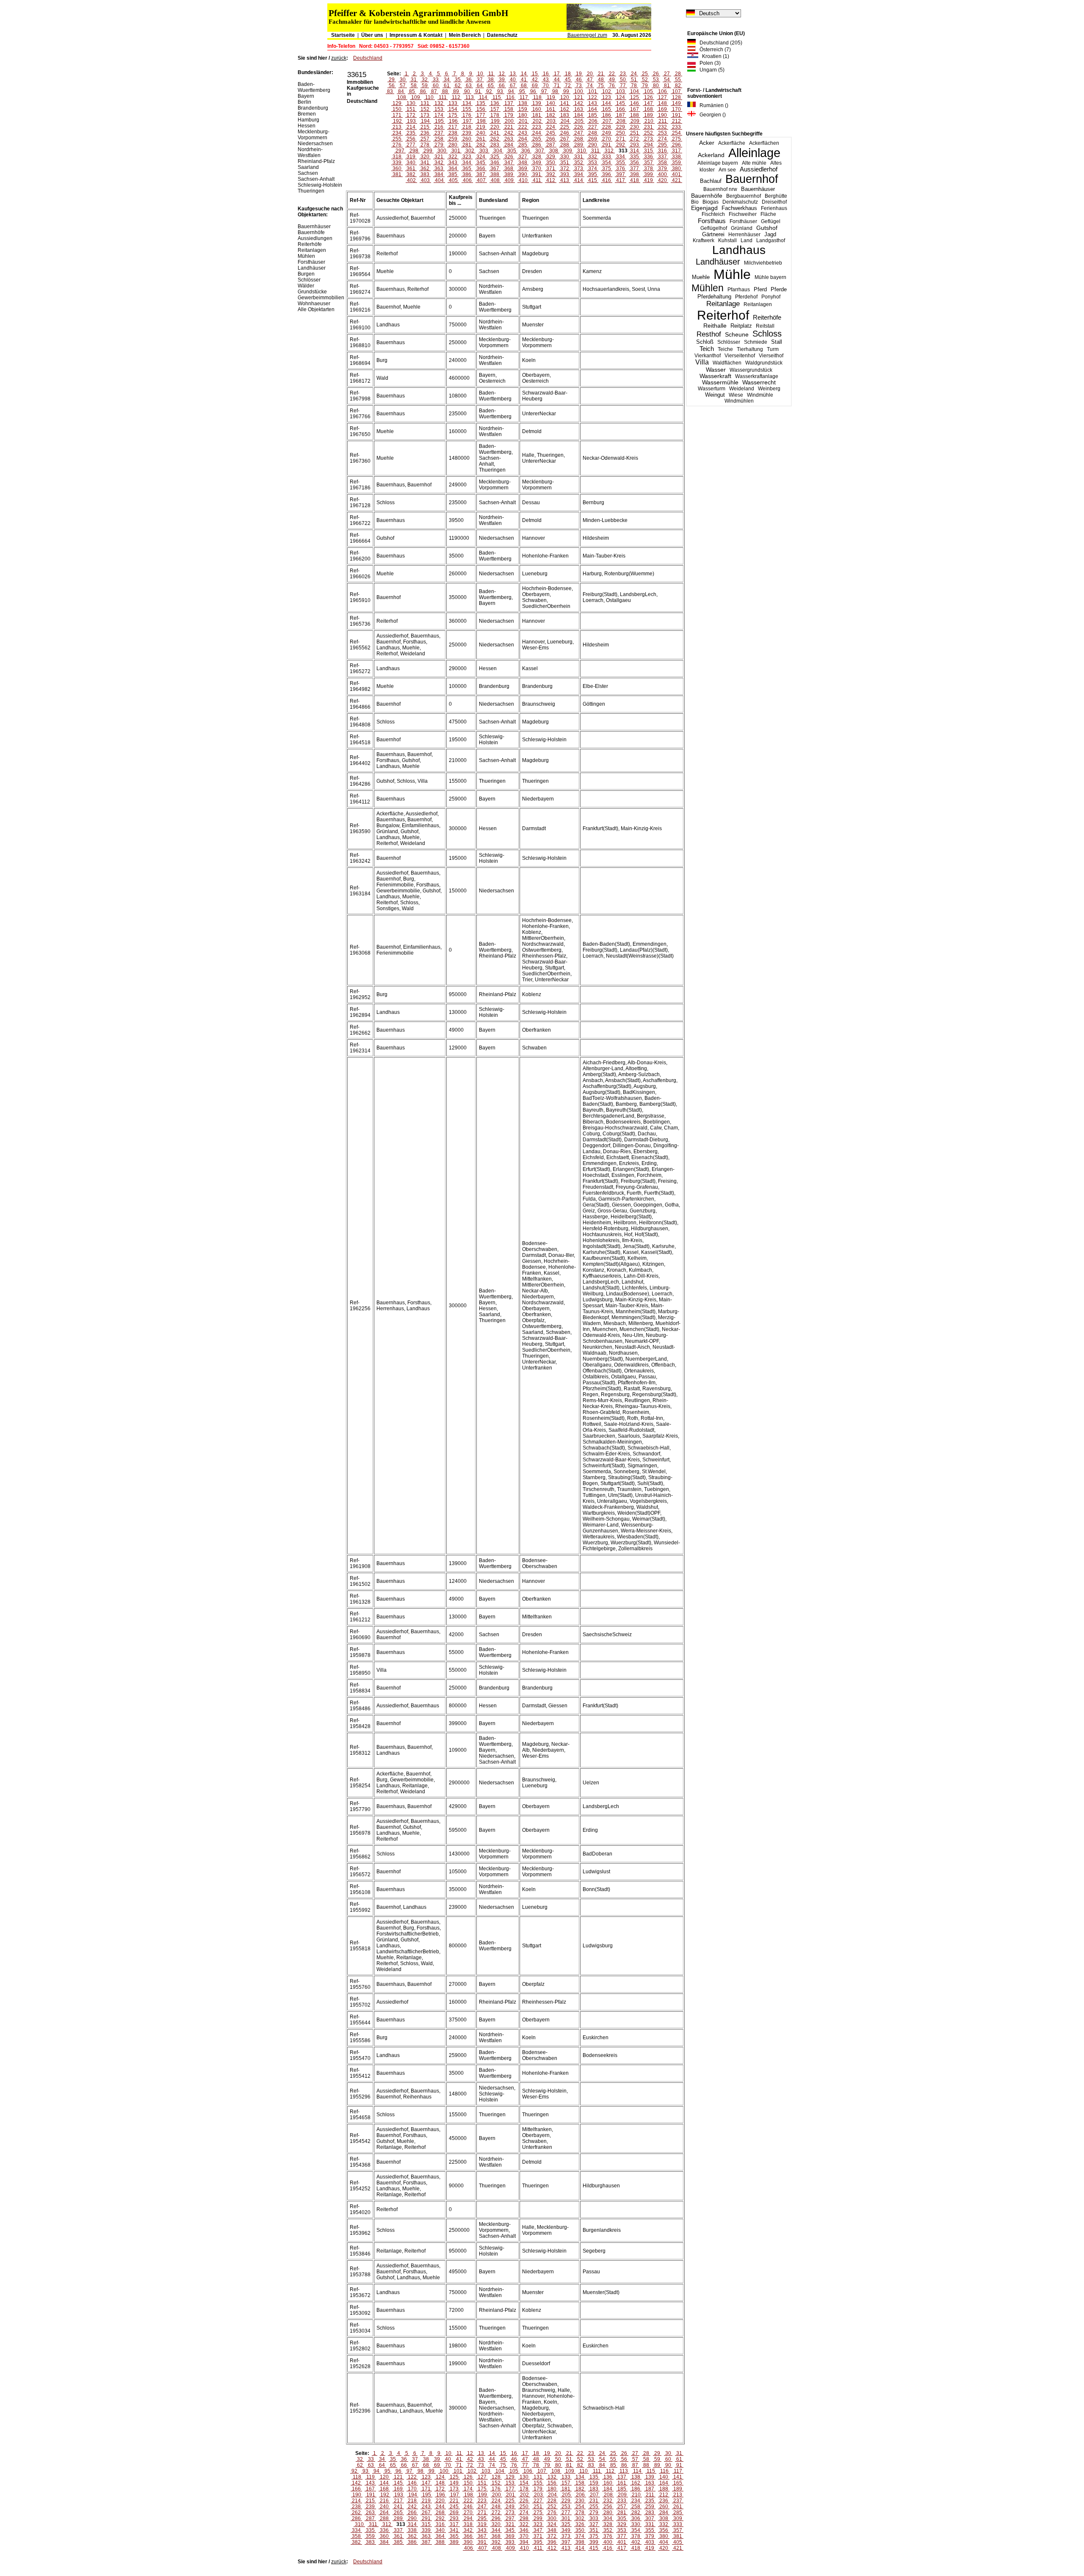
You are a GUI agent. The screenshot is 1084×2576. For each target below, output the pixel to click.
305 (512, 151)
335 (635, 157)
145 (621, 103)
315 (648, 151)
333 (607, 157)
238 (453, 133)
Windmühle (760, 395)
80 (656, 86)
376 (621, 168)
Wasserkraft (715, 376)
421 (676, 180)
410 (523, 180)
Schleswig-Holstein (320, 185)
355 (621, 163)
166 (621, 109)
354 (607, 163)
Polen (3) (708, 63)
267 (565, 139)
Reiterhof (723, 315)
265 (537, 139)
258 (439, 139)
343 (453, 163)
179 (509, 115)
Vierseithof (771, 356)
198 (481, 121)
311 (595, 151)
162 (565, 109)
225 (565, 127)
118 (537, 97)
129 (397, 103)
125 (635, 97)
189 (648, 115)
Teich (707, 349)
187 (621, 115)
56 (392, 86)
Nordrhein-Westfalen (310, 152)
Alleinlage (754, 153)
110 (429, 97)
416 (607, 180)
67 (513, 86)
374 (593, 168)
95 (522, 91)
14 (524, 74)
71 (557, 86)
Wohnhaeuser (314, 304)
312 (609, 151)
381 (397, 174)
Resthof (709, 334)
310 (582, 151)
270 (607, 139)
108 (402, 97)
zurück (339, 58)
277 (411, 145)
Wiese (736, 395)
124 (621, 97)
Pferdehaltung (714, 297)
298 (414, 151)
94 (511, 91)
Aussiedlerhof (759, 169)
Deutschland (368, 58)
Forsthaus (712, 221)
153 (439, 109)
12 (502, 74)
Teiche (725, 349)
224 (551, 127)
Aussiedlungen (315, 238)
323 (467, 157)
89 (456, 91)
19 (579, 74)
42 (535, 80)
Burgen (306, 274)
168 (648, 109)
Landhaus (739, 250)
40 (513, 80)
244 (537, 133)
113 (470, 97)
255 (397, 139)
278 (425, 145)
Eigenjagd (704, 208)
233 (676, 127)
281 (467, 145)
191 (676, 115)
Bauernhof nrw (720, 189)
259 (453, 139)
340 (411, 163)
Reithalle (715, 326)
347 (509, 163)
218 (467, 127)
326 (509, 157)
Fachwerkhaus (739, 208)
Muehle (701, 277)
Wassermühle (720, 382)
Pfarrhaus (739, 290)
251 (635, 133)
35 (458, 80)
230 (635, 127)
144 (607, 103)
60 (436, 86)
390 (523, 174)
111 (443, 97)
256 (411, 139)
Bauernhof (752, 179)
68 (524, 86)
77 (623, 86)
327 (523, 157)
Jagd (770, 234)
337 (662, 157)
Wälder (306, 286)
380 (676, 168)
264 (523, 139)
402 (411, 180)
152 (425, 109)
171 (397, 115)
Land (747, 240)
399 (648, 174)
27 (667, 74)
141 (565, 103)
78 (634, 86)
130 (411, 103)
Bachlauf (711, 181)
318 (397, 157)
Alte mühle (754, 163)
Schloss (767, 334)
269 (593, 139)
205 (579, 121)
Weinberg (769, 389)
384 (439, 174)
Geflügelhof (714, 228)
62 (458, 86)
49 (612, 80)
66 (502, 86)
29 (392, 80)
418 (635, 180)
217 (453, 127)
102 (607, 91)
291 (607, 145)
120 (565, 97)
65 (491, 86)
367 (495, 168)
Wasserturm (712, 389)
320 (425, 157)
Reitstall (765, 326)
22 (612, 74)
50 (623, 80)
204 (565, 121)
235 (411, 133)
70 (546, 86)
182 (551, 115)
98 (555, 91)
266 (551, 139)
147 (648, 103)
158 (509, 109)
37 (480, 80)
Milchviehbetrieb (763, 263)
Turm (773, 349)
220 (495, 127)
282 (481, 145)
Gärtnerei (713, 234)
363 (439, 168)
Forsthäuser (743, 221)
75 (601, 86)
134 (467, 103)
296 (676, 145)
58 (414, 86)
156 (481, 109)
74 (590, 86)
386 (467, 174)
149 (676, 103)
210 (649, 121)
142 (579, 103)
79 (645, 86)
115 (497, 97)
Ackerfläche (732, 143)
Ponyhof (771, 297)
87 (434, 91)
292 (621, 145)
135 (481, 103)
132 (439, 103)
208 (621, 121)
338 (676, 157)
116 (510, 97)
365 (467, 168)
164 (593, 109)
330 (565, 157)
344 (467, 163)
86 (423, 91)
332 (593, 157)
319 (411, 157)
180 (523, 115)
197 (467, 121)
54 (667, 80)
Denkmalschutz (740, 202)
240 (481, 133)
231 (648, 127)
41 (524, 80)
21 (601, 74)
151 (411, 109)
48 (601, 80)
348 (523, 163)
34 (447, 80)
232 (662, 127)
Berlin (304, 102)
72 (568, 86)
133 (453, 103)
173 (425, 115)
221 (509, 127)
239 (467, 133)
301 (456, 151)
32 (425, 80)
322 (453, 157)
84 (401, 91)
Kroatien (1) (714, 56)
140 (551, 103)
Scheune (737, 335)
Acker (707, 143)
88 (445, 91)
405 (453, 180)
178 (495, 115)
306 (526, 151)
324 (481, 157)
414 (579, 180)
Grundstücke (312, 292)
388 (495, 174)
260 (467, 139)
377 (635, 168)
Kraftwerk (704, 240)
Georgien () (711, 115)
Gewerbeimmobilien (321, 298)
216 (439, 127)
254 (676, 133)
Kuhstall (727, 240)
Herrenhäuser (744, 235)
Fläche (768, 214)
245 (551, 133)
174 (439, 115)
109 (416, 97)
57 (403, 86)
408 (495, 180)
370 (537, 168)
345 (481, 163)
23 (623, 74)
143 (593, 103)
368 (509, 168)
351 (565, 163)
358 (662, 163)
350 (551, 163)
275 (676, 139)
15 (535, 74)
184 (579, 115)
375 (607, 168)
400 (662, 174)
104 (635, 91)
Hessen (307, 126)
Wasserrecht (759, 382)
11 (491, 74)
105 (648, 91)
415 (593, 180)
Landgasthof (771, 240)
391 (537, 174)
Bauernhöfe (707, 196)
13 (513, 74)
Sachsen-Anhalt (316, 179)
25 (645, 74)
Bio (695, 202)
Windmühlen (739, 401)
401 (676, 174)
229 (621, 127)
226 (579, 127)
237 (439, 133)
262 (495, 139)
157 (495, 109)
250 (621, 133)
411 (537, 180)
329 (551, 157)
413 (565, 180)
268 (579, 139)
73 (579, 86)
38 (491, 80)
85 (412, 91)
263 (509, 139)
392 (551, 174)
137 (509, 103)
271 (621, 139)
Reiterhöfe (767, 317)
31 (414, 80)
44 (557, 80)
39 (502, 80)
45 (568, 80)
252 (648, 133)
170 (676, 109)
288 (565, 145)
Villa (702, 362)
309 (568, 151)
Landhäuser (718, 262)
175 (453, 115)
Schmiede (756, 342)
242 (509, 133)
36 (469, 80)
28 (678, 74)
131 (425, 103)
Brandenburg (313, 108)
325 (495, 157)
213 (397, 127)
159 (523, 109)
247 (579, 133)
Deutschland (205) (719, 43)
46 (579, 80)
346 (495, 163)
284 (509, 145)
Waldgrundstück (764, 363)
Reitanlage (723, 304)
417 (621, 180)
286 (537, 145)
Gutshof (767, 228)
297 (400, 151)
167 (635, 109)
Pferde (779, 289)
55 (678, 80)
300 (442, 151)
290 (593, 145)
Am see (727, 170)
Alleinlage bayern (718, 163)
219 (481, 127)
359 (676, 163)
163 (579, 109)
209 (635, 121)
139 (537, 103)
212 (676, 121)
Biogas (711, 202)
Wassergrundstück (751, 370)
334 (621, 157)
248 (593, 133)
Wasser (716, 370)
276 (397, 145)
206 (593, 121)
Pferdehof (746, 297)
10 (480, 74)
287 (551, 145)
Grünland (742, 228)
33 (436, 80)
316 (662, 151)
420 (662, 180)
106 (662, 91)
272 (635, 139)
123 (607, 97)
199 (495, 121)
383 (425, 174)
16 (546, 74)
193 (411, 121)
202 (537, 121)
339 (397, 163)
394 (579, 174)
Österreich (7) (713, 50)
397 (621, 174)
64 (480, 86)
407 (481, 180)
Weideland (742, 389)
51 (634, 80)
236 (425, 133)
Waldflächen (727, 363)
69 (535, 86)
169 (662, 109)
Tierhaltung (750, 349)
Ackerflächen (764, 143)
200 (509, 121)
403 (425, 180)
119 (551, 97)
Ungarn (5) (710, 70)
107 (676, 91)
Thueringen (311, 191)
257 (425, 139)
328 (537, 157)
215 (425, 127)
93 (500, 91)
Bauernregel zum (587, 35)
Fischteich (713, 214)
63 (469, 86)
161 (551, 109)
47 (590, 80)
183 (565, 115)
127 (662, 97)
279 (439, 145)
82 (678, 86)
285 (523, 145)
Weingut (715, 395)
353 (593, 163)
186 (607, 115)
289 (579, 145)
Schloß (705, 342)
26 (656, 74)
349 (537, 163)
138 (523, 103)
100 (579, 91)
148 (662, 103)
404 (439, 180)
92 (489, 91)
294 (648, 145)
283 (495, 145)
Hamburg (308, 120)
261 (481, 139)
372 (565, 168)
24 (634, 74)
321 (439, 157)
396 (607, 174)
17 (557, 74)
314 (635, 151)
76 (612, 86)
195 (439, 121)
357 (648, 163)
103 (621, 91)
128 (676, 97)
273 (648, 139)
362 (425, 168)
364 (453, 168)
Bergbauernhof (744, 196)
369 (523, 168)
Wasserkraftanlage (757, 376)
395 (593, 174)
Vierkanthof (708, 356)
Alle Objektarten (316, 309)
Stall (777, 342)
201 (523, 121)
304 (498, 151)
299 (428, 151)
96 (533, 91)
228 (607, 127)
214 (411, 127)
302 (470, 151)
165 (607, 109)
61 (447, 86)
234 (397, 133)
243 (523, 133)
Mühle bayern (770, 277)
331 (579, 157)
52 (645, 80)
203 (551, 121)
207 (607, 121)
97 (544, 91)
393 (565, 174)
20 (590, 74)
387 (481, 174)
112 (456, 97)
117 (524, 97)
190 (662, 115)
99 (566, 91)
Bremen (307, 114)
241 (495, 133)
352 (579, 163)
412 (551, 180)
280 (453, 145)
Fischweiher (743, 214)
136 (495, 103)
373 (579, 168)
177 (481, 115)
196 (453, 121)
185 (593, 115)
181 (537, 115)
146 (635, 103)
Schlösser (729, 342)
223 (537, 127)
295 (662, 145)
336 (648, 157)
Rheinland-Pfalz (316, 161)
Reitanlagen (758, 304)
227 (593, 127)
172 (411, 115)
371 (551, 168)
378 (648, 168)
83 (390, 91)
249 (607, 133)
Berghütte (776, 196)
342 (439, 163)
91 (478, 91)
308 (554, 151)
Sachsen (308, 173)
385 (453, 174)
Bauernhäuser (758, 189)
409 (509, 180)
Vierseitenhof (740, 356)
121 (579, 97)
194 (425, 121)
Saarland (308, 167)
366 (481, 168)
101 (593, 91)
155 (467, 109)
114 (483, 97)
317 (676, 151)
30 (403, 80)
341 (425, 163)
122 (593, 97)
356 (635, 163)
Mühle (732, 274)
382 (411, 174)
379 (662, 168)
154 (453, 109)
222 (523, 127)
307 (540, 151)
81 (667, 86)
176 (467, 115)
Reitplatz (741, 326)
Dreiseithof (774, 202)
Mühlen (708, 288)
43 (546, 80)
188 (635, 115)
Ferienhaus (774, 208)
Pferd (760, 289)
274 (662, 139)
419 (648, 180)
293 (635, 145)
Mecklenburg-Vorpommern (314, 135)
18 (568, 74)
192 (397, 121)
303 (484, 151)
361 (411, 168)
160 (537, 109)
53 (656, 80)
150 (397, 109)
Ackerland (711, 155)
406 (467, 180)
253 (662, 133)
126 (648, 97)
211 (663, 121)
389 (509, 174)
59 (425, 86)
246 (565, 133)
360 (397, 168)
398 (635, 174)
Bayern (306, 96)
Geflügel (771, 221)
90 (467, 91)
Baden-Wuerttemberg (314, 87)
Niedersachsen (315, 144)
